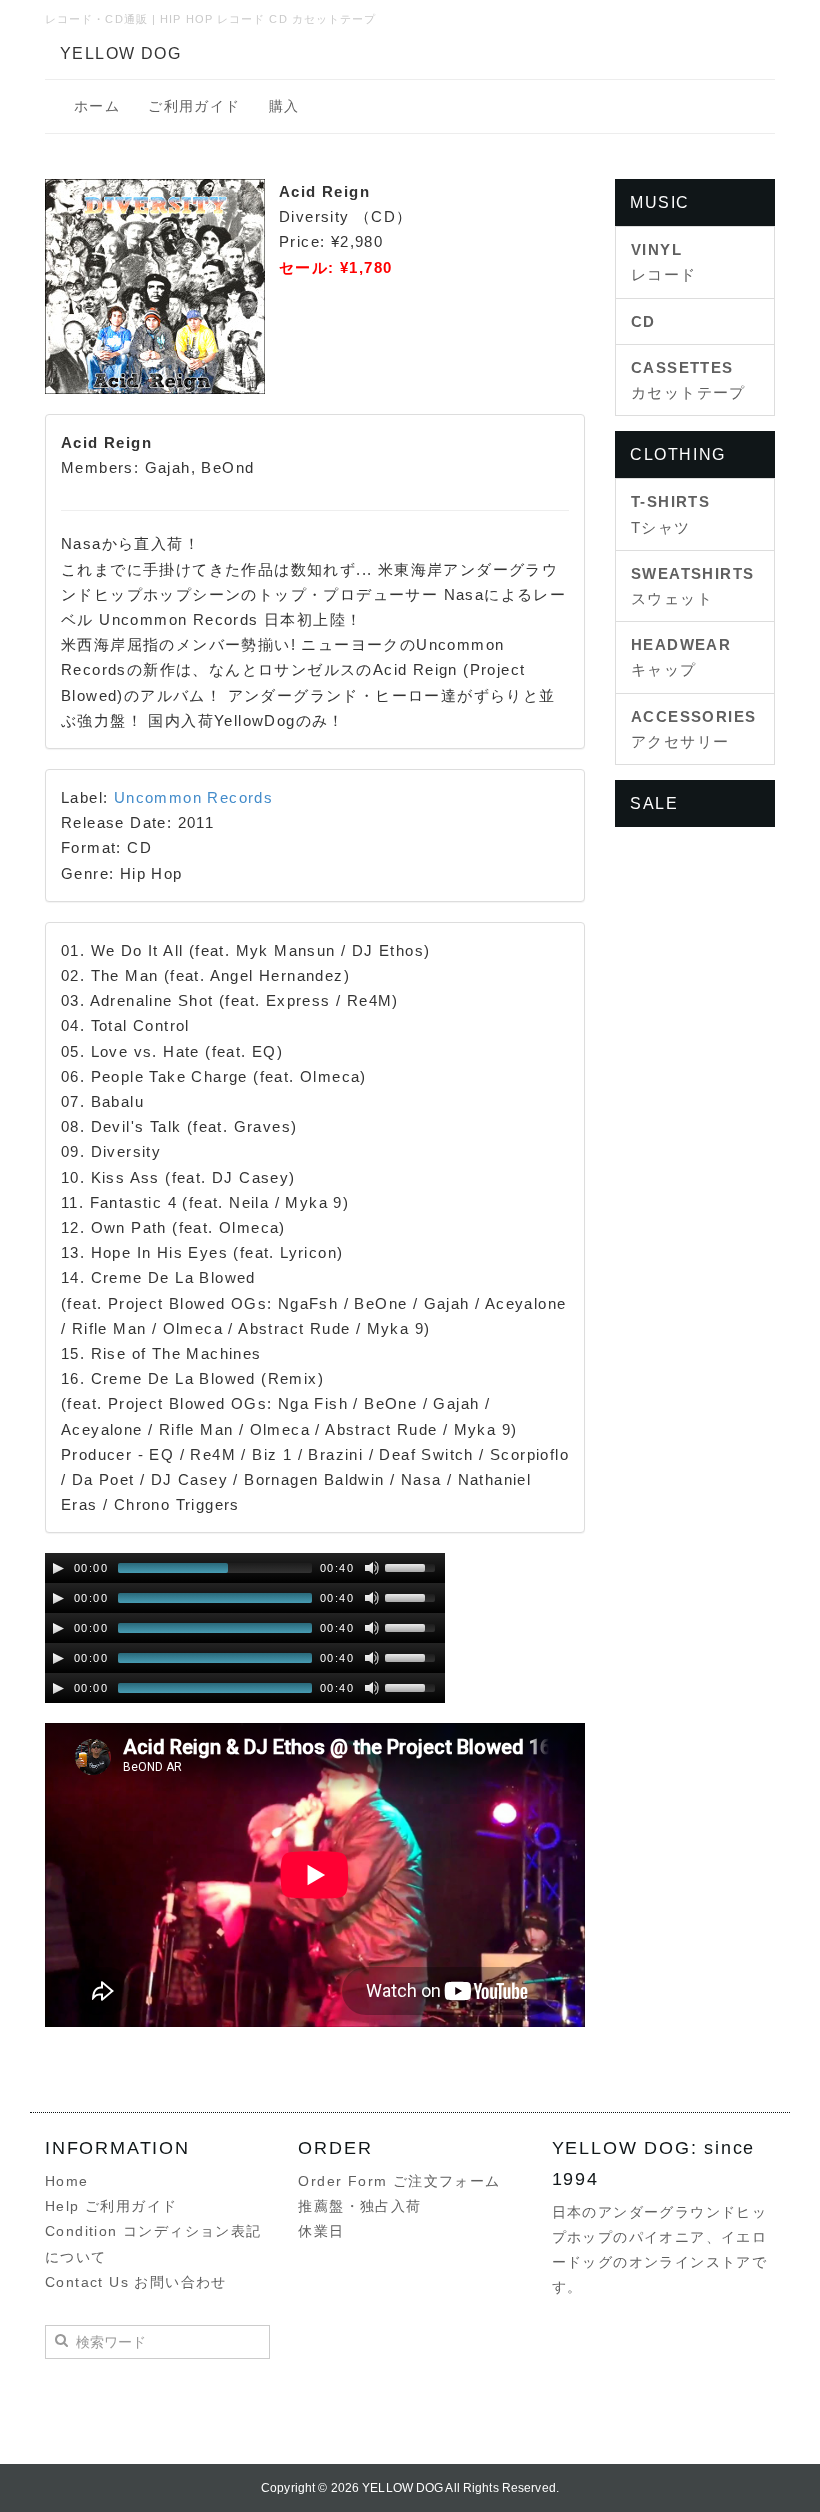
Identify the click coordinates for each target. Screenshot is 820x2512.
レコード (664, 262)
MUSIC (660, 202)
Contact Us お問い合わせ (136, 2282)
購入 (284, 106)
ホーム (97, 106)
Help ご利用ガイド (111, 2206)
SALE (654, 803)
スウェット (692, 586)
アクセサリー (693, 729)
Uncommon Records (193, 797)
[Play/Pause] (58, 1568)
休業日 (321, 2231)
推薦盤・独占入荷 (359, 2206)
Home (67, 2181)
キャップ (681, 657)
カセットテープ (688, 380)
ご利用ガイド (194, 106)
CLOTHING (678, 454)
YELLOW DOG (120, 53)
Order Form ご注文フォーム (399, 2181)
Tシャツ (670, 514)
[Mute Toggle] (372, 1568)
